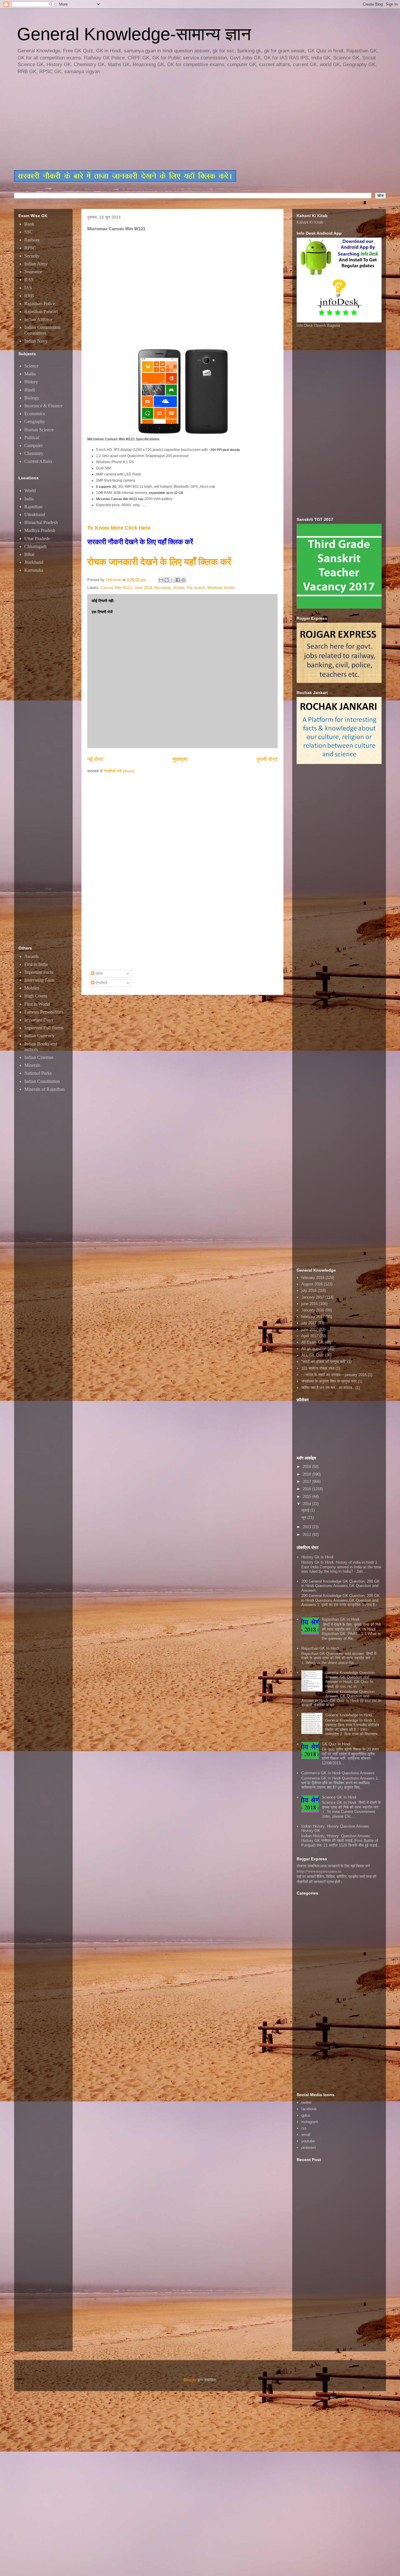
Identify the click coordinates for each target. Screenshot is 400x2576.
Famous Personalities (44, 1012)
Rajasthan (33, 507)
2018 (307, 1474)
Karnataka (34, 570)
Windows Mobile (221, 588)
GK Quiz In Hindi (336, 1744)
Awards (31, 956)
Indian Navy (36, 341)
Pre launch (196, 588)
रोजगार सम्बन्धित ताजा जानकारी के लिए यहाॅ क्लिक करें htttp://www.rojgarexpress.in (333, 1869)
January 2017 (313, 1297)
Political (32, 438)
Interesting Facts (39, 980)
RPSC (30, 248)
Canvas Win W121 (116, 588)
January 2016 (313, 1310)
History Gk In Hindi (317, 1557)
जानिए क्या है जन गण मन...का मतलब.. (328, 1388)
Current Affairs (38, 461)
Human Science (39, 430)
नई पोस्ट (95, 759)
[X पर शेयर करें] (172, 580)
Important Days (39, 1020)
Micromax (163, 588)
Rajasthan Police (40, 304)
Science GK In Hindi (339, 1797)
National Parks (38, 1073)
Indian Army (36, 264)
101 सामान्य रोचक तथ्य (318, 1368)
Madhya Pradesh (40, 530)
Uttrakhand (35, 515)
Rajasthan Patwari (41, 311)
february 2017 (313, 1317)
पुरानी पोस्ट (267, 759)
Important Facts (39, 972)
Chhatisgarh (35, 546)
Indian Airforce (38, 319)
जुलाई (306, 1510)
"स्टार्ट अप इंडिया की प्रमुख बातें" (324, 1362)
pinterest (309, 2147)
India (29, 499)
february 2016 (313, 1278)
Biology (32, 398)
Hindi (30, 390)
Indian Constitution (42, 1081)
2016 (307, 1489)
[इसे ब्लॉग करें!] (167, 580)
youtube (308, 2141)
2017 (307, 1482)
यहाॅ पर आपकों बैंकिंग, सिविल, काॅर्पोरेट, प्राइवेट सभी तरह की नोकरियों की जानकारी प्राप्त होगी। (336, 1879)
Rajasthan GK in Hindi (341, 1619)
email (306, 2135)
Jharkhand (34, 562)
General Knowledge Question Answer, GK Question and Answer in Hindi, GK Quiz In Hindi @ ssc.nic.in (350, 1679)
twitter (306, 2102)
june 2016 (310, 1304)
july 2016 (309, 1290)
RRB (29, 296)
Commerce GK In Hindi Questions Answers (338, 1773)
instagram (310, 2122)
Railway (32, 240)
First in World (37, 1004)
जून (304, 1518)
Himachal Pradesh (41, 522)
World (30, 491)
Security (32, 256)
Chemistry (34, 453)
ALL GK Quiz (313, 1355)
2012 (307, 1535)
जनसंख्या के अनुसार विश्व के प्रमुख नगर (329, 1381)
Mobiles (32, 988)
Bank (29, 224)
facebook (309, 2109)
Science (31, 366)
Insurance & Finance (43, 406)
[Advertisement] (156, 123)
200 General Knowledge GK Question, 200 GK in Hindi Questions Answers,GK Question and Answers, (341, 1586)
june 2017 (310, 1329)
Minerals (32, 1065)
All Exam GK (312, 1342)
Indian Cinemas (39, 1057)
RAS (29, 280)
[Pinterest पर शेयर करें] (183, 580)
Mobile (179, 588)
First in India (36, 964)
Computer (34, 445)
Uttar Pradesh (37, 539)
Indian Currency (39, 1036)
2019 (307, 1467)
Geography (35, 421)
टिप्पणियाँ (101, 983)
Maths (30, 374)
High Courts (36, 996)
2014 (307, 1504)
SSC (29, 232)
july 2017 (309, 1323)
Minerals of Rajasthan (45, 1089)
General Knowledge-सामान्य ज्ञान (134, 34)
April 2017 (310, 1336)
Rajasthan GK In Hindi (320, 1648)
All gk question (314, 1349)
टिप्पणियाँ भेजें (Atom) (119, 771)
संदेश (98, 974)
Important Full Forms (44, 1028)
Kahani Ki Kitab (310, 222)
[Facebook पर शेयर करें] (178, 580)
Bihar (29, 554)
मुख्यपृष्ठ (180, 759)
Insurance (33, 272)
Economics (35, 414)
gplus (306, 2115)
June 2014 (143, 588)
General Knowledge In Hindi (349, 1715)
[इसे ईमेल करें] (161, 580)
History (31, 382)
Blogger (190, 2380)
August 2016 (312, 1284)
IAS (28, 288)
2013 (307, 1527)
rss (304, 2128)
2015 (307, 1496)
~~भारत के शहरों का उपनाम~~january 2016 (334, 1375)
